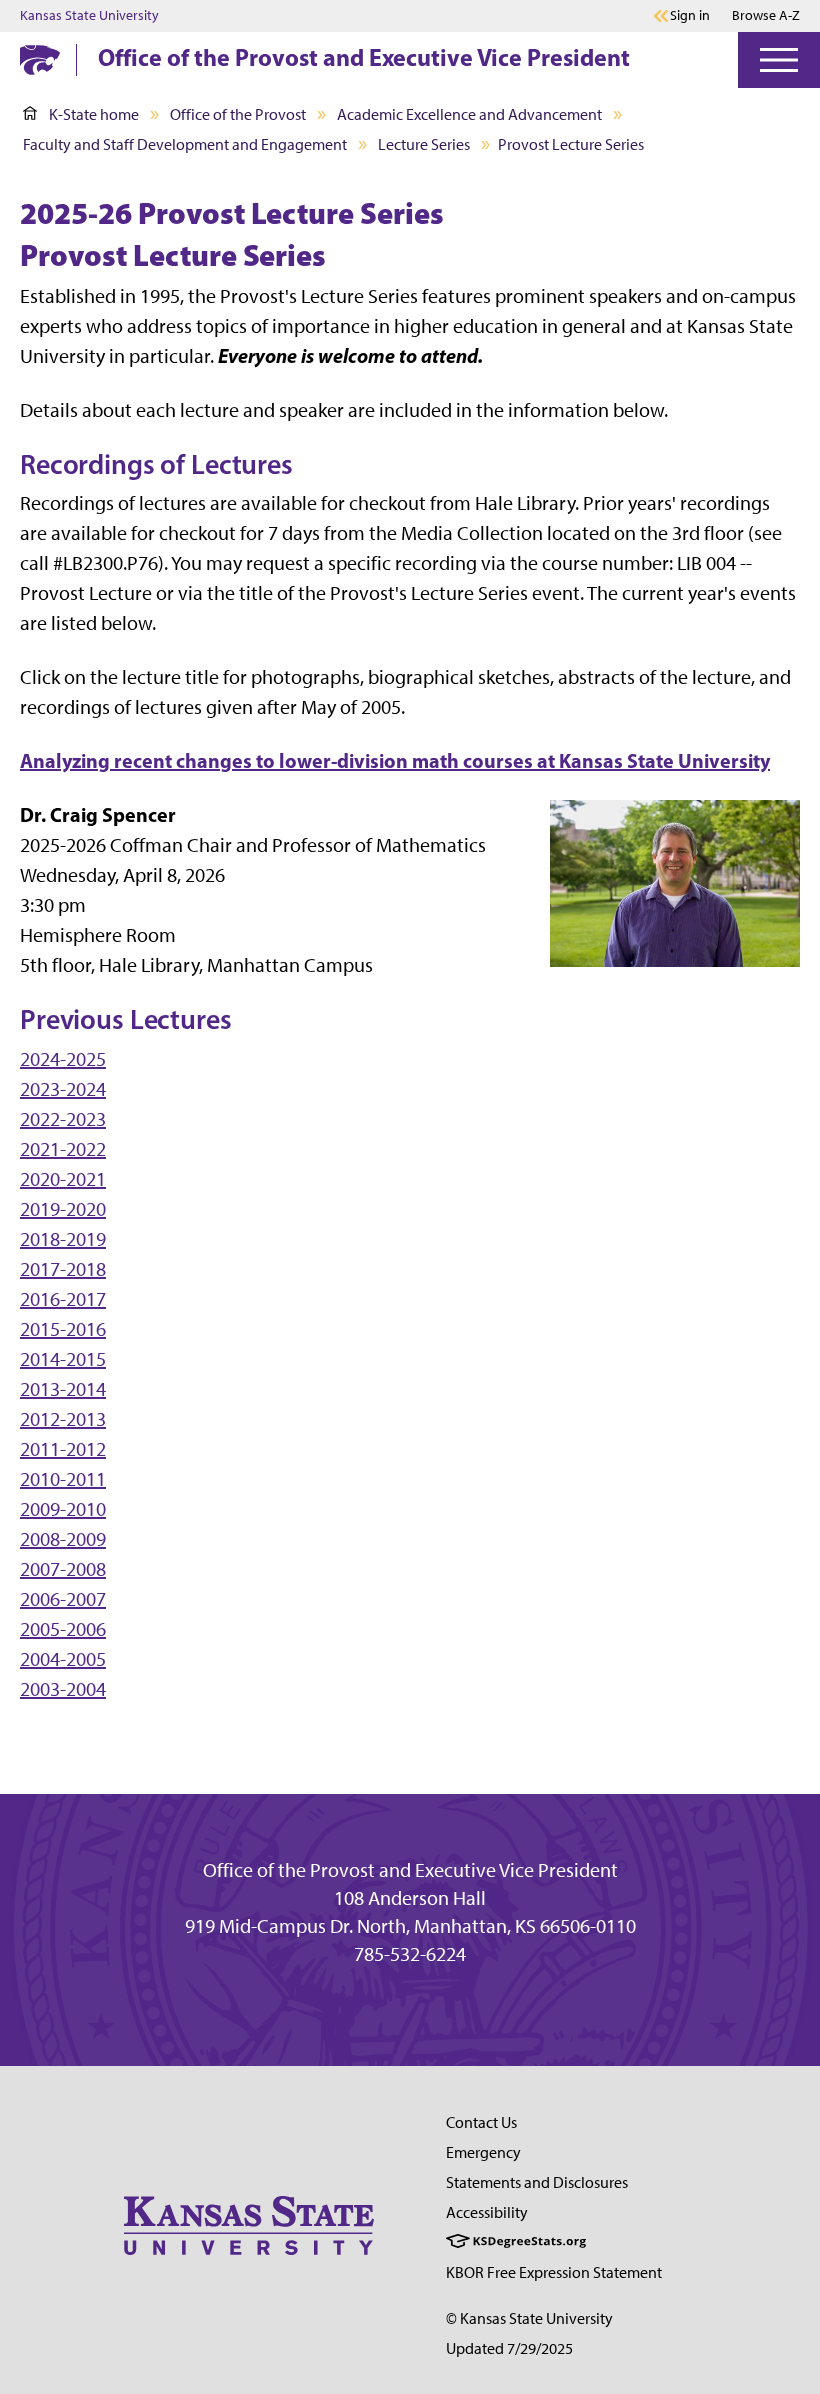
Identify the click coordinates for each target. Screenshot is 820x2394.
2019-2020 (63, 1209)
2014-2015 (63, 1359)
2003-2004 (63, 1689)
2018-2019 (63, 1239)
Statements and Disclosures (537, 2182)
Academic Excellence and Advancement (469, 114)
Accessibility (487, 2212)
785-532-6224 (410, 1954)
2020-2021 (63, 1179)
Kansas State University (89, 16)
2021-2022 (63, 1149)
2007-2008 (63, 1569)
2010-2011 (63, 1479)
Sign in (690, 16)
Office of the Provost (238, 114)
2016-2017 (63, 1299)
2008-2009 (63, 1539)
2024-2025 (63, 1059)
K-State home (94, 114)
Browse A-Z (766, 15)
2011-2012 (63, 1449)
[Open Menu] (779, 60)
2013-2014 (63, 1389)
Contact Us (481, 2122)
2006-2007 (63, 1599)
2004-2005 (63, 1659)
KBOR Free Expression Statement (554, 2272)
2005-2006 (63, 1629)
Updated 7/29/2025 (509, 2348)
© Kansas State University (529, 2318)
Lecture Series (424, 144)
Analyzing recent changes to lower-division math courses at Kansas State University (395, 760)
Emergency (483, 2152)
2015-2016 (63, 1329)
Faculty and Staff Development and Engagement (185, 144)
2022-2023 (63, 1119)
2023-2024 (63, 1089)
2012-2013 (63, 1419)
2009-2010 (63, 1509)
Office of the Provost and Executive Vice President (364, 57)
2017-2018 (63, 1269)
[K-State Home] (40, 59)
